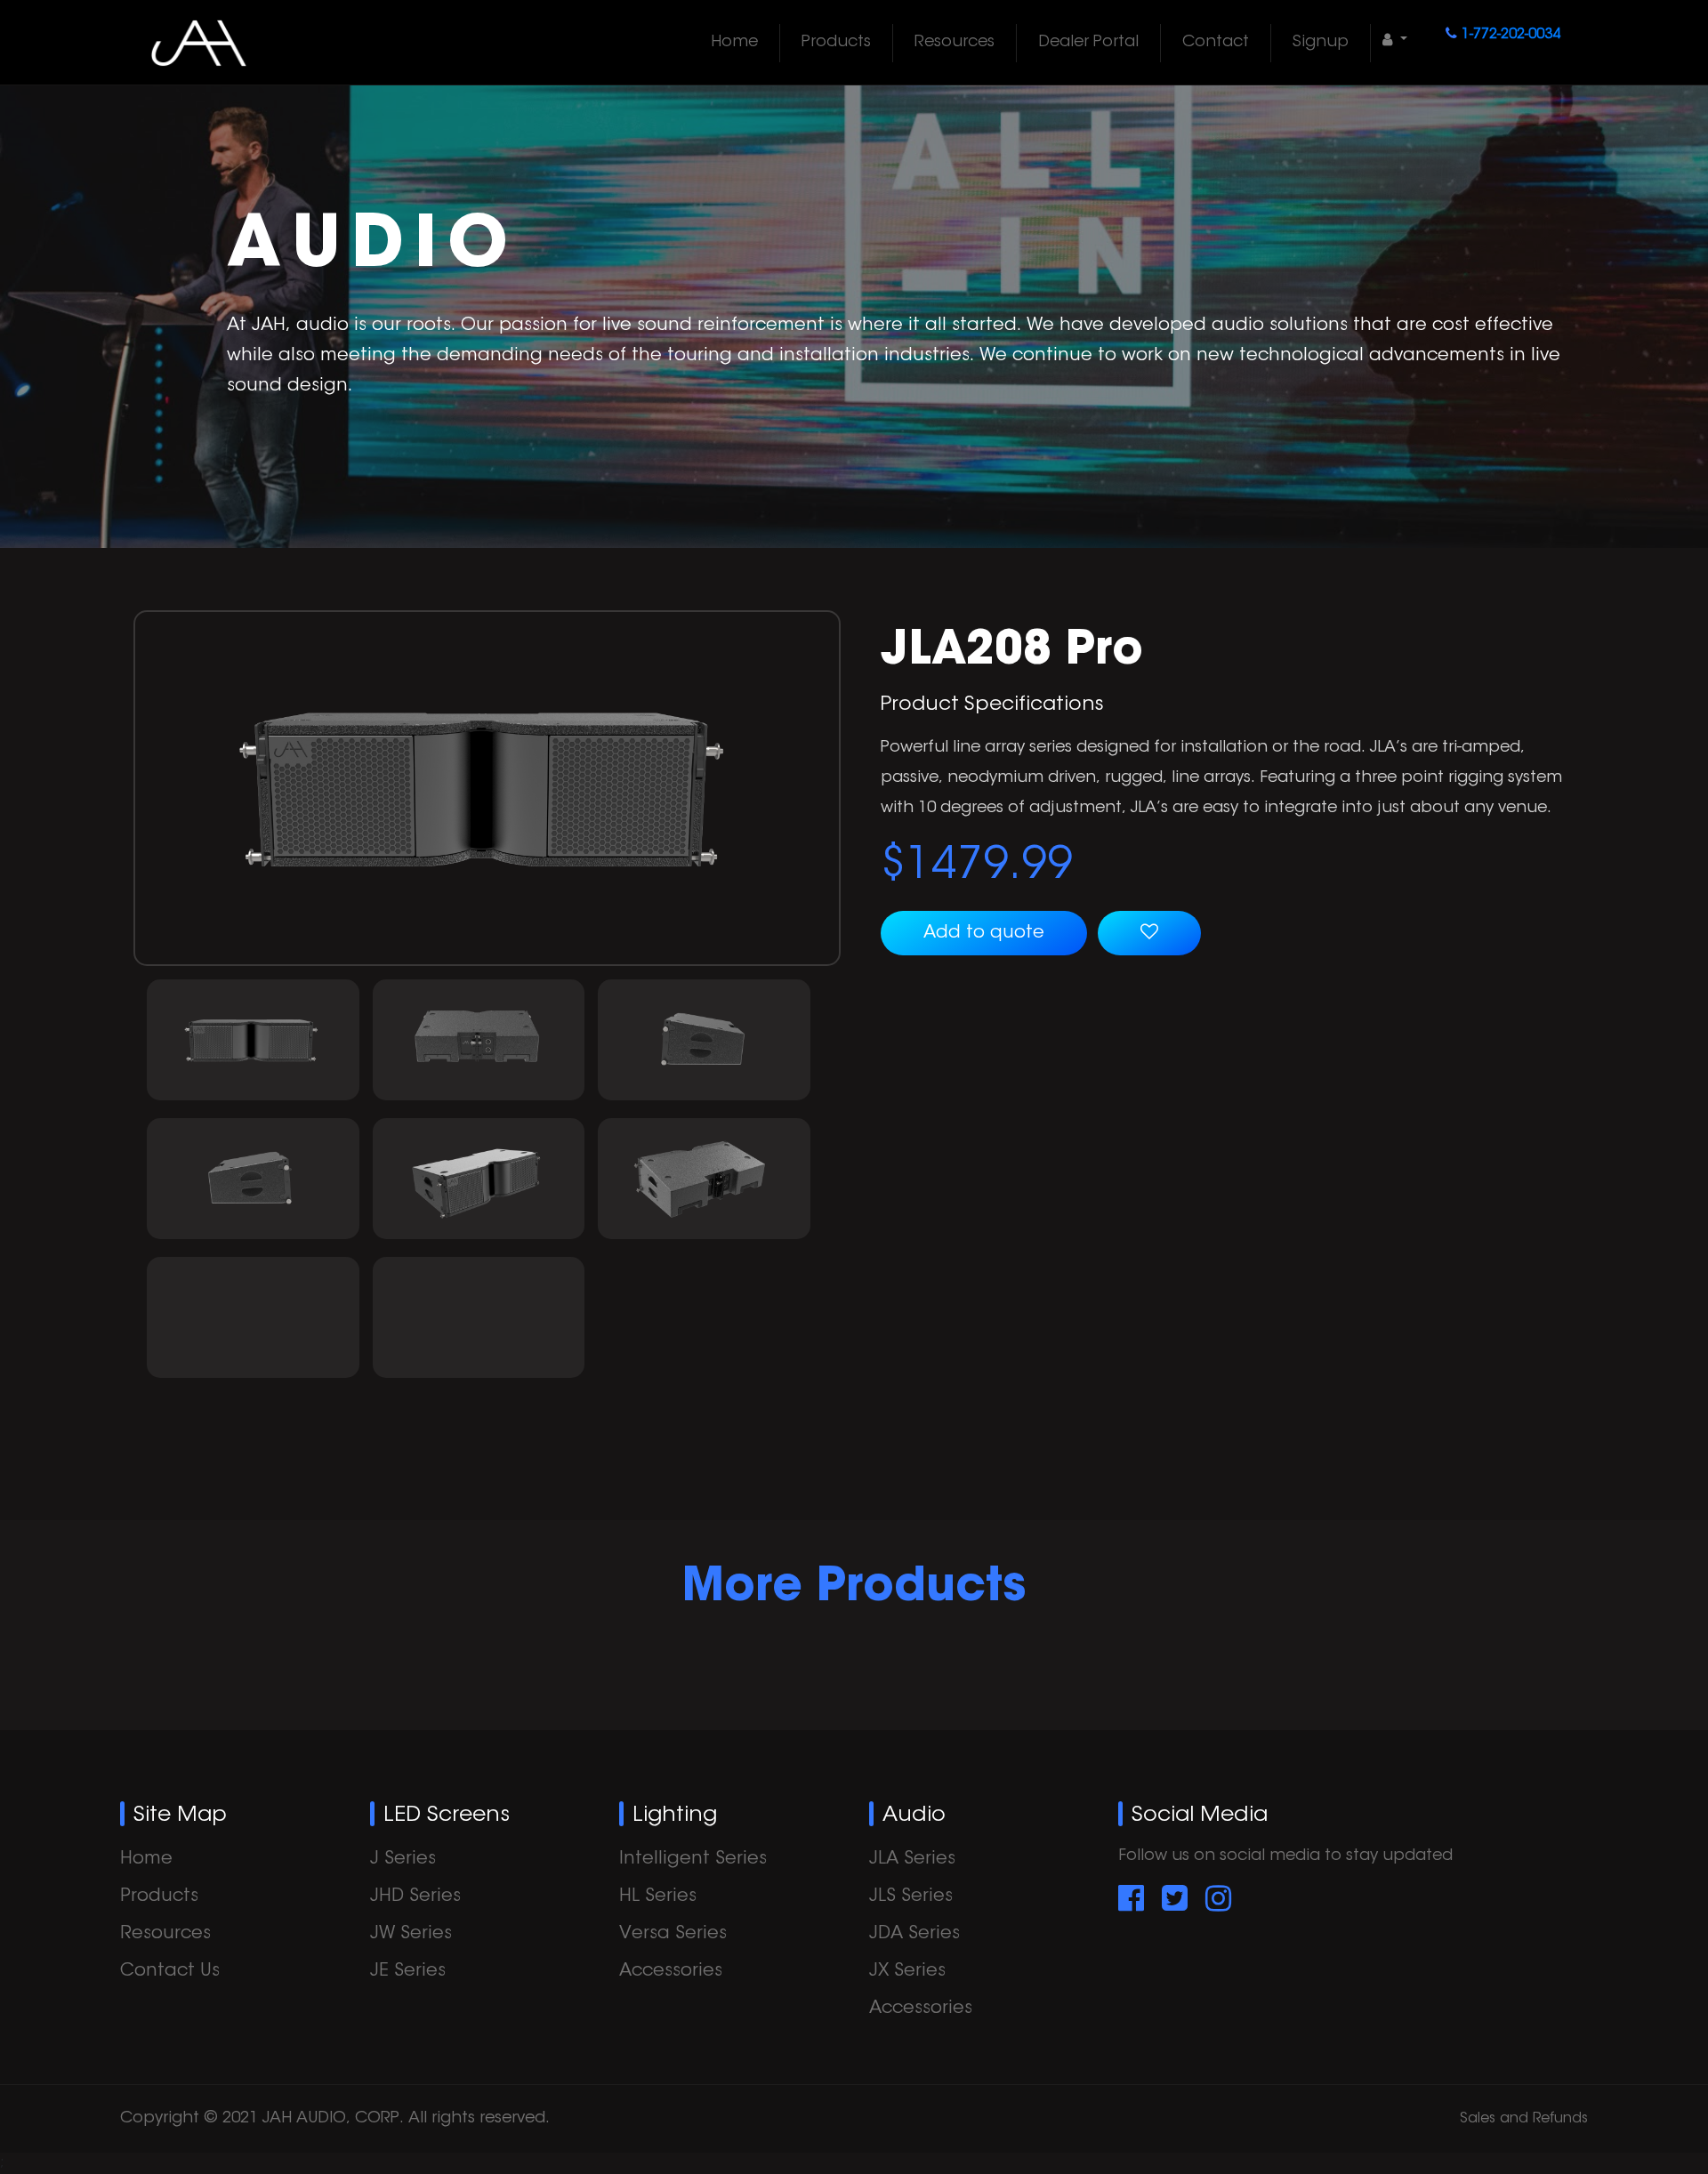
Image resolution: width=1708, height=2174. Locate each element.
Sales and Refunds (1524, 2119)
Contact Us (170, 1971)
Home (734, 43)
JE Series (408, 1971)
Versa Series (673, 1934)
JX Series (907, 1971)
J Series (403, 1859)
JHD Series (415, 1896)
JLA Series (912, 1859)
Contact (1216, 43)
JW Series (411, 1934)
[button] (1395, 41)
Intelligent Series (693, 1859)
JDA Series (914, 1934)
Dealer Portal (1088, 43)
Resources (955, 43)
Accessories (671, 1971)
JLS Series (911, 1896)
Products (836, 43)
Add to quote (984, 933)
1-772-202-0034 (1511, 35)
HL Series (658, 1896)
